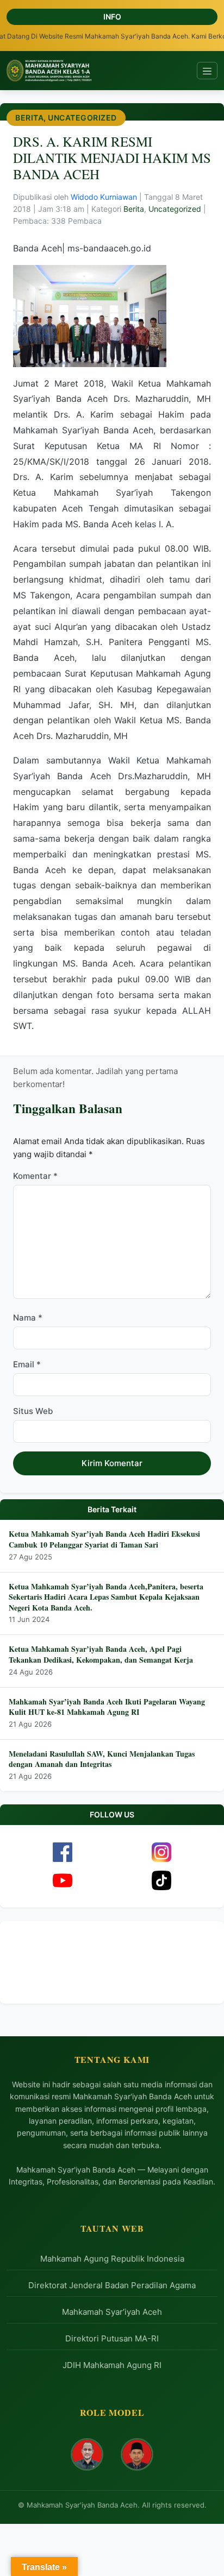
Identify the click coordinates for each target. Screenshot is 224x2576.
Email (27, 1364)
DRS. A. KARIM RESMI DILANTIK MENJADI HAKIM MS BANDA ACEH (112, 158)
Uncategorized (82, 118)
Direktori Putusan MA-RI (112, 2338)
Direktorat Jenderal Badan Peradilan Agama (112, 2285)
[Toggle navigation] (207, 71)
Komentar (35, 1176)
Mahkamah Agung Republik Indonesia (112, 2259)
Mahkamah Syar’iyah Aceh (112, 2312)
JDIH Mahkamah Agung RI (112, 2365)
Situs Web (33, 1411)
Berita (29, 118)
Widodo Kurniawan (105, 197)
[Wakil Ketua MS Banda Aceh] (137, 2454)
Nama (28, 1318)
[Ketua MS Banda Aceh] (87, 2454)
